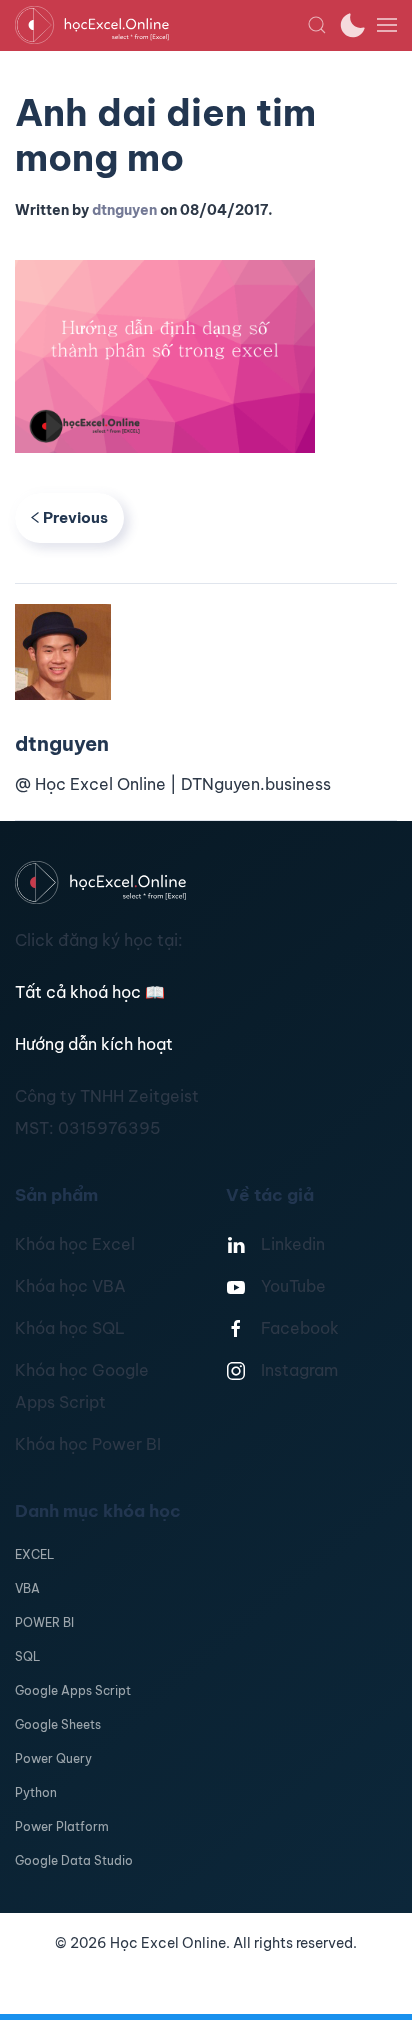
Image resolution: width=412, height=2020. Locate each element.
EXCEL (34, 1554)
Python (36, 1792)
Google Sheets (58, 1724)
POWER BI (44, 1622)
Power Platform (62, 1826)
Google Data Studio (74, 1860)
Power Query (53, 1758)
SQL (27, 1656)
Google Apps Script (73, 1690)
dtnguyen (124, 210)
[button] (317, 25)
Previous (75, 517)
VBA (27, 1588)
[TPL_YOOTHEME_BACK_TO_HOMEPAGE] (161, 25)
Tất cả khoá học (90, 992)
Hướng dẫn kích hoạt (94, 1044)
